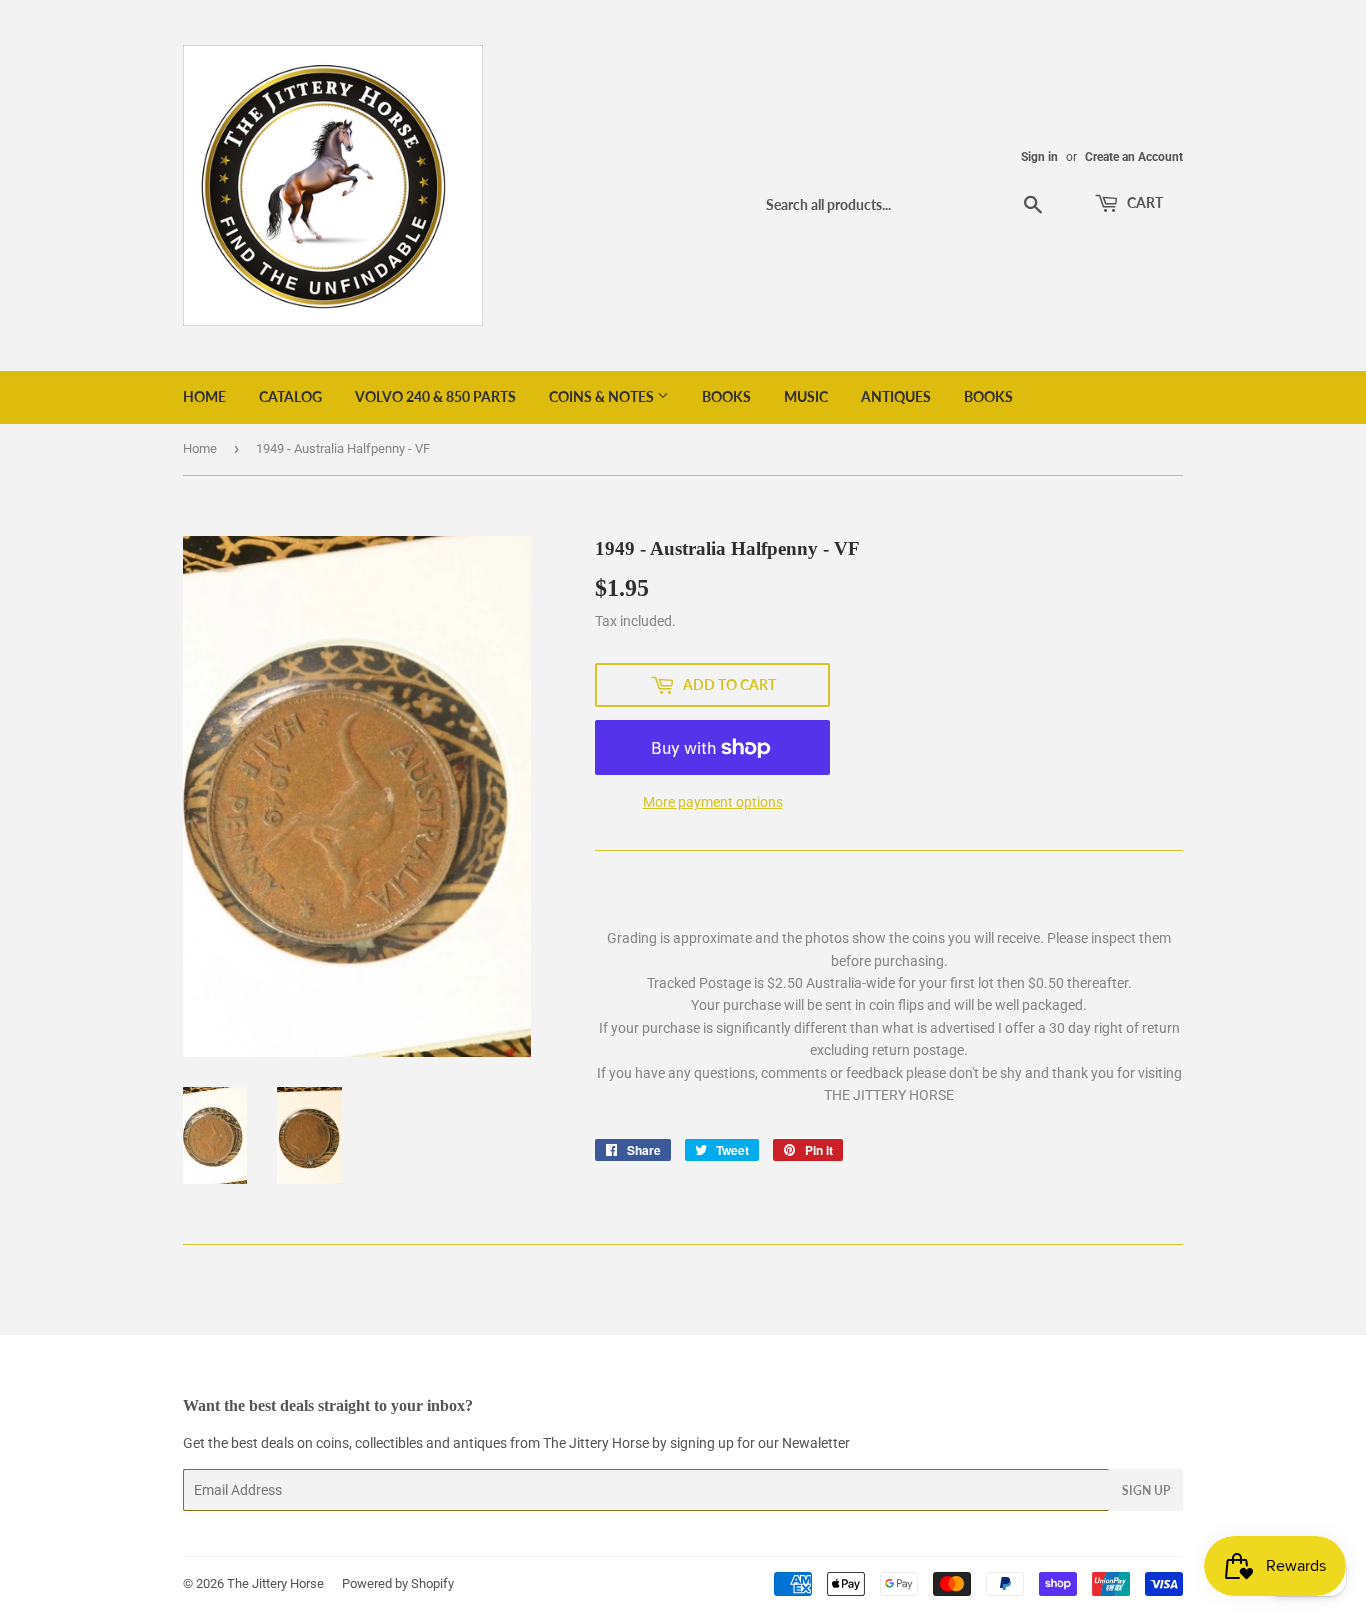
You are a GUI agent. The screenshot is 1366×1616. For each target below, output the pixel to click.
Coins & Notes (603, 396)
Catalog (290, 396)
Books (726, 396)
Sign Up (1146, 1490)
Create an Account (1134, 157)
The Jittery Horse (275, 1583)
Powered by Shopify (398, 1583)
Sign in (1039, 157)
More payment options (713, 802)
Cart (1143, 202)
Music (806, 396)
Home (204, 396)
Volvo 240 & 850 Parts (435, 396)
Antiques (896, 396)
